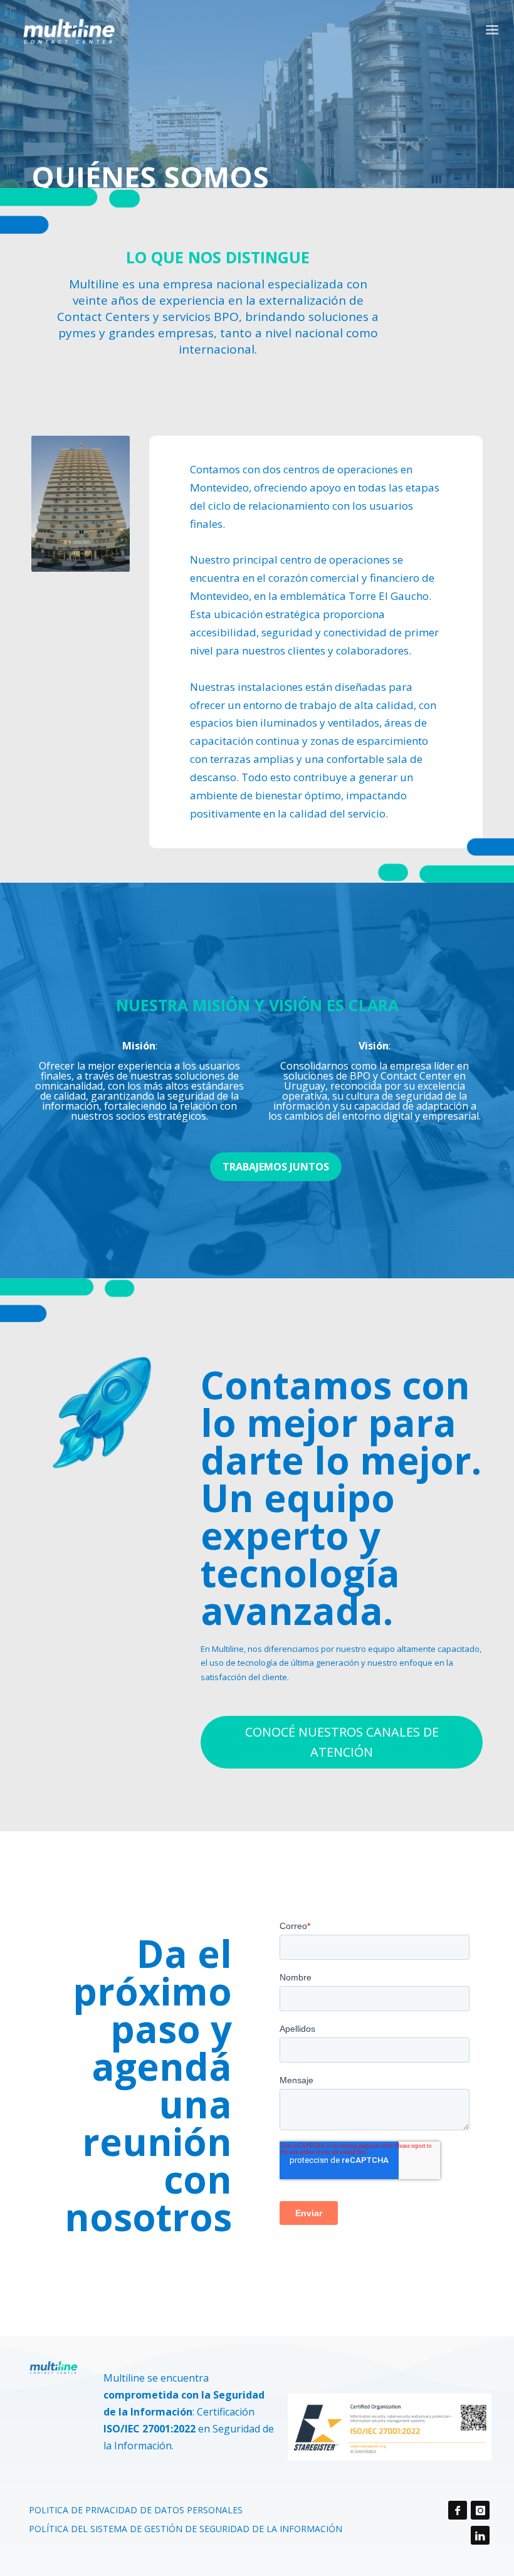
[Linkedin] (480, 2535)
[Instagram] (480, 2510)
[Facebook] (458, 2510)
